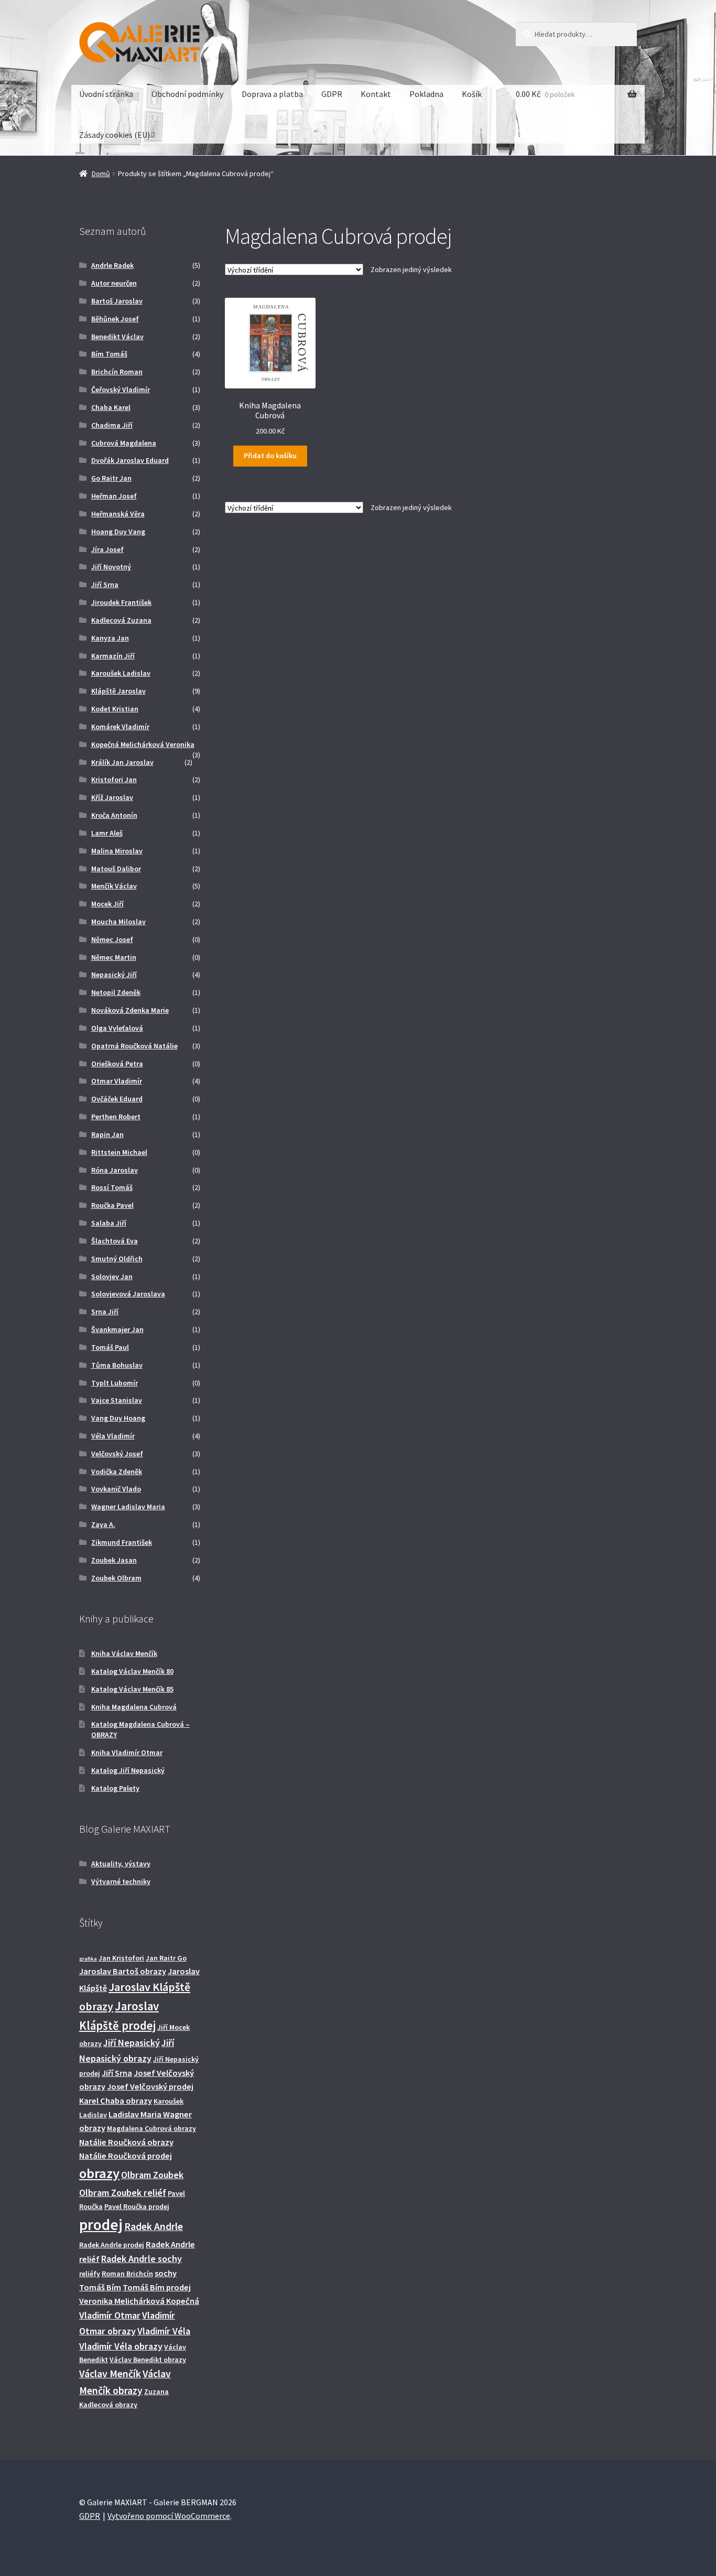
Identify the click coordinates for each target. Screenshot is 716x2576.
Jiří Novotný (111, 567)
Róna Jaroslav (115, 1170)
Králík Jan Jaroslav (122, 762)
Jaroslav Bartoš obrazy (123, 1971)
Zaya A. (103, 1524)
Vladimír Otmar (110, 2315)
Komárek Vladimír (120, 727)
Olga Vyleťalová (117, 1028)
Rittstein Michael (119, 1152)
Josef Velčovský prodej (150, 2086)
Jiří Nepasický (132, 2043)
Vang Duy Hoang (118, 1418)
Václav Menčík (110, 2374)
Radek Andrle (154, 2226)
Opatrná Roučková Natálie (134, 1046)
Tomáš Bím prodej (157, 2287)
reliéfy (90, 2274)
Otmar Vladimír (117, 1081)
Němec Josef (112, 939)
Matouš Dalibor (116, 869)
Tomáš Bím (100, 2287)
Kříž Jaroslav (112, 797)
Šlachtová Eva (115, 1241)
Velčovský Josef (117, 1454)
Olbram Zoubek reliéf (123, 2193)
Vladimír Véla (164, 2331)
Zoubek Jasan (114, 1560)
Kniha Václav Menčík (124, 1653)
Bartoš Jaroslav (117, 301)
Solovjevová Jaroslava (128, 1294)
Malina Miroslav (117, 851)
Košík (472, 94)
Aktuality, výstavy (121, 1864)
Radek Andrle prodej (112, 2245)
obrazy (99, 2173)
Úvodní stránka (106, 94)
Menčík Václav (114, 886)
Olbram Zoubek (152, 2175)
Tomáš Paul (110, 1347)
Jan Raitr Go (166, 1958)
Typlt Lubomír (115, 1383)
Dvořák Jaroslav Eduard (130, 460)
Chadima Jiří (112, 425)
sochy (166, 2273)
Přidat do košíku (270, 456)
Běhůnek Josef (115, 319)
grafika (88, 1959)
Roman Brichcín (127, 2274)
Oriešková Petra (117, 1064)
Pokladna (426, 94)
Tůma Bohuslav (117, 1365)
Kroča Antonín (114, 815)
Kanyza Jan (110, 638)
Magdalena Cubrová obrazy (151, 2128)
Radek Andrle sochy (142, 2259)
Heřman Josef (114, 496)
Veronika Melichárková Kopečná (139, 2301)
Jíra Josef (107, 549)
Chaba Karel (111, 407)
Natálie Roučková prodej (126, 2156)
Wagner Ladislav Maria (128, 1507)
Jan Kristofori (121, 1958)
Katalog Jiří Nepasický (128, 1770)
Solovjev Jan (112, 1276)
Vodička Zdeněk (117, 1471)
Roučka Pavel (112, 1205)
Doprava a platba (272, 94)
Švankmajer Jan (117, 1329)
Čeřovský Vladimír (121, 389)
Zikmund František (122, 1542)
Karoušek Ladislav (121, 673)
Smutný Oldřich (117, 1259)
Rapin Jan (107, 1134)
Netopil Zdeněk (116, 992)
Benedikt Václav (117, 337)
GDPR (332, 94)
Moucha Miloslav (118, 922)
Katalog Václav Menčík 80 (132, 1671)
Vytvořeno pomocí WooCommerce (169, 2516)
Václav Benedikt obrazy (148, 2359)
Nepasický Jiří (114, 975)
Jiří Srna (105, 585)
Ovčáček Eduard (117, 1099)
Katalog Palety (115, 1788)
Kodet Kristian (115, 709)
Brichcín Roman (117, 372)
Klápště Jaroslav (118, 691)
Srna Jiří (105, 1312)
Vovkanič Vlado (116, 1489)
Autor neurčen (114, 283)
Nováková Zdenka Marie (130, 1010)
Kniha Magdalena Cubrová (134, 1707)
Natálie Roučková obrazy (126, 2142)
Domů (101, 174)
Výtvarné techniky (121, 1881)
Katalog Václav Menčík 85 (132, 1689)
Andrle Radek (112, 265)
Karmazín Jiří (113, 656)
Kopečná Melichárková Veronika (143, 744)
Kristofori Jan (114, 780)
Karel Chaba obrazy (116, 2101)
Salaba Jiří (109, 1223)
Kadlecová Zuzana (121, 620)
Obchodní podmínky (187, 94)
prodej (101, 2225)
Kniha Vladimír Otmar (127, 1752)
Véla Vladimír (113, 1436)
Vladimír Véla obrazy (121, 2346)
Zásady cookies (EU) (115, 135)
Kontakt (376, 94)
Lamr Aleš (107, 833)
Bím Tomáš (109, 354)
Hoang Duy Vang (118, 532)
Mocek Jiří (107, 904)
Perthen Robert (116, 1117)
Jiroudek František (121, 602)
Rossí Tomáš (112, 1187)
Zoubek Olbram (116, 1578)
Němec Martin (114, 957)
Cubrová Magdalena (124, 443)
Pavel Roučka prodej (137, 2206)
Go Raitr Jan (111, 478)
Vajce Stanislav (117, 1400)
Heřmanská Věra (118, 514)
